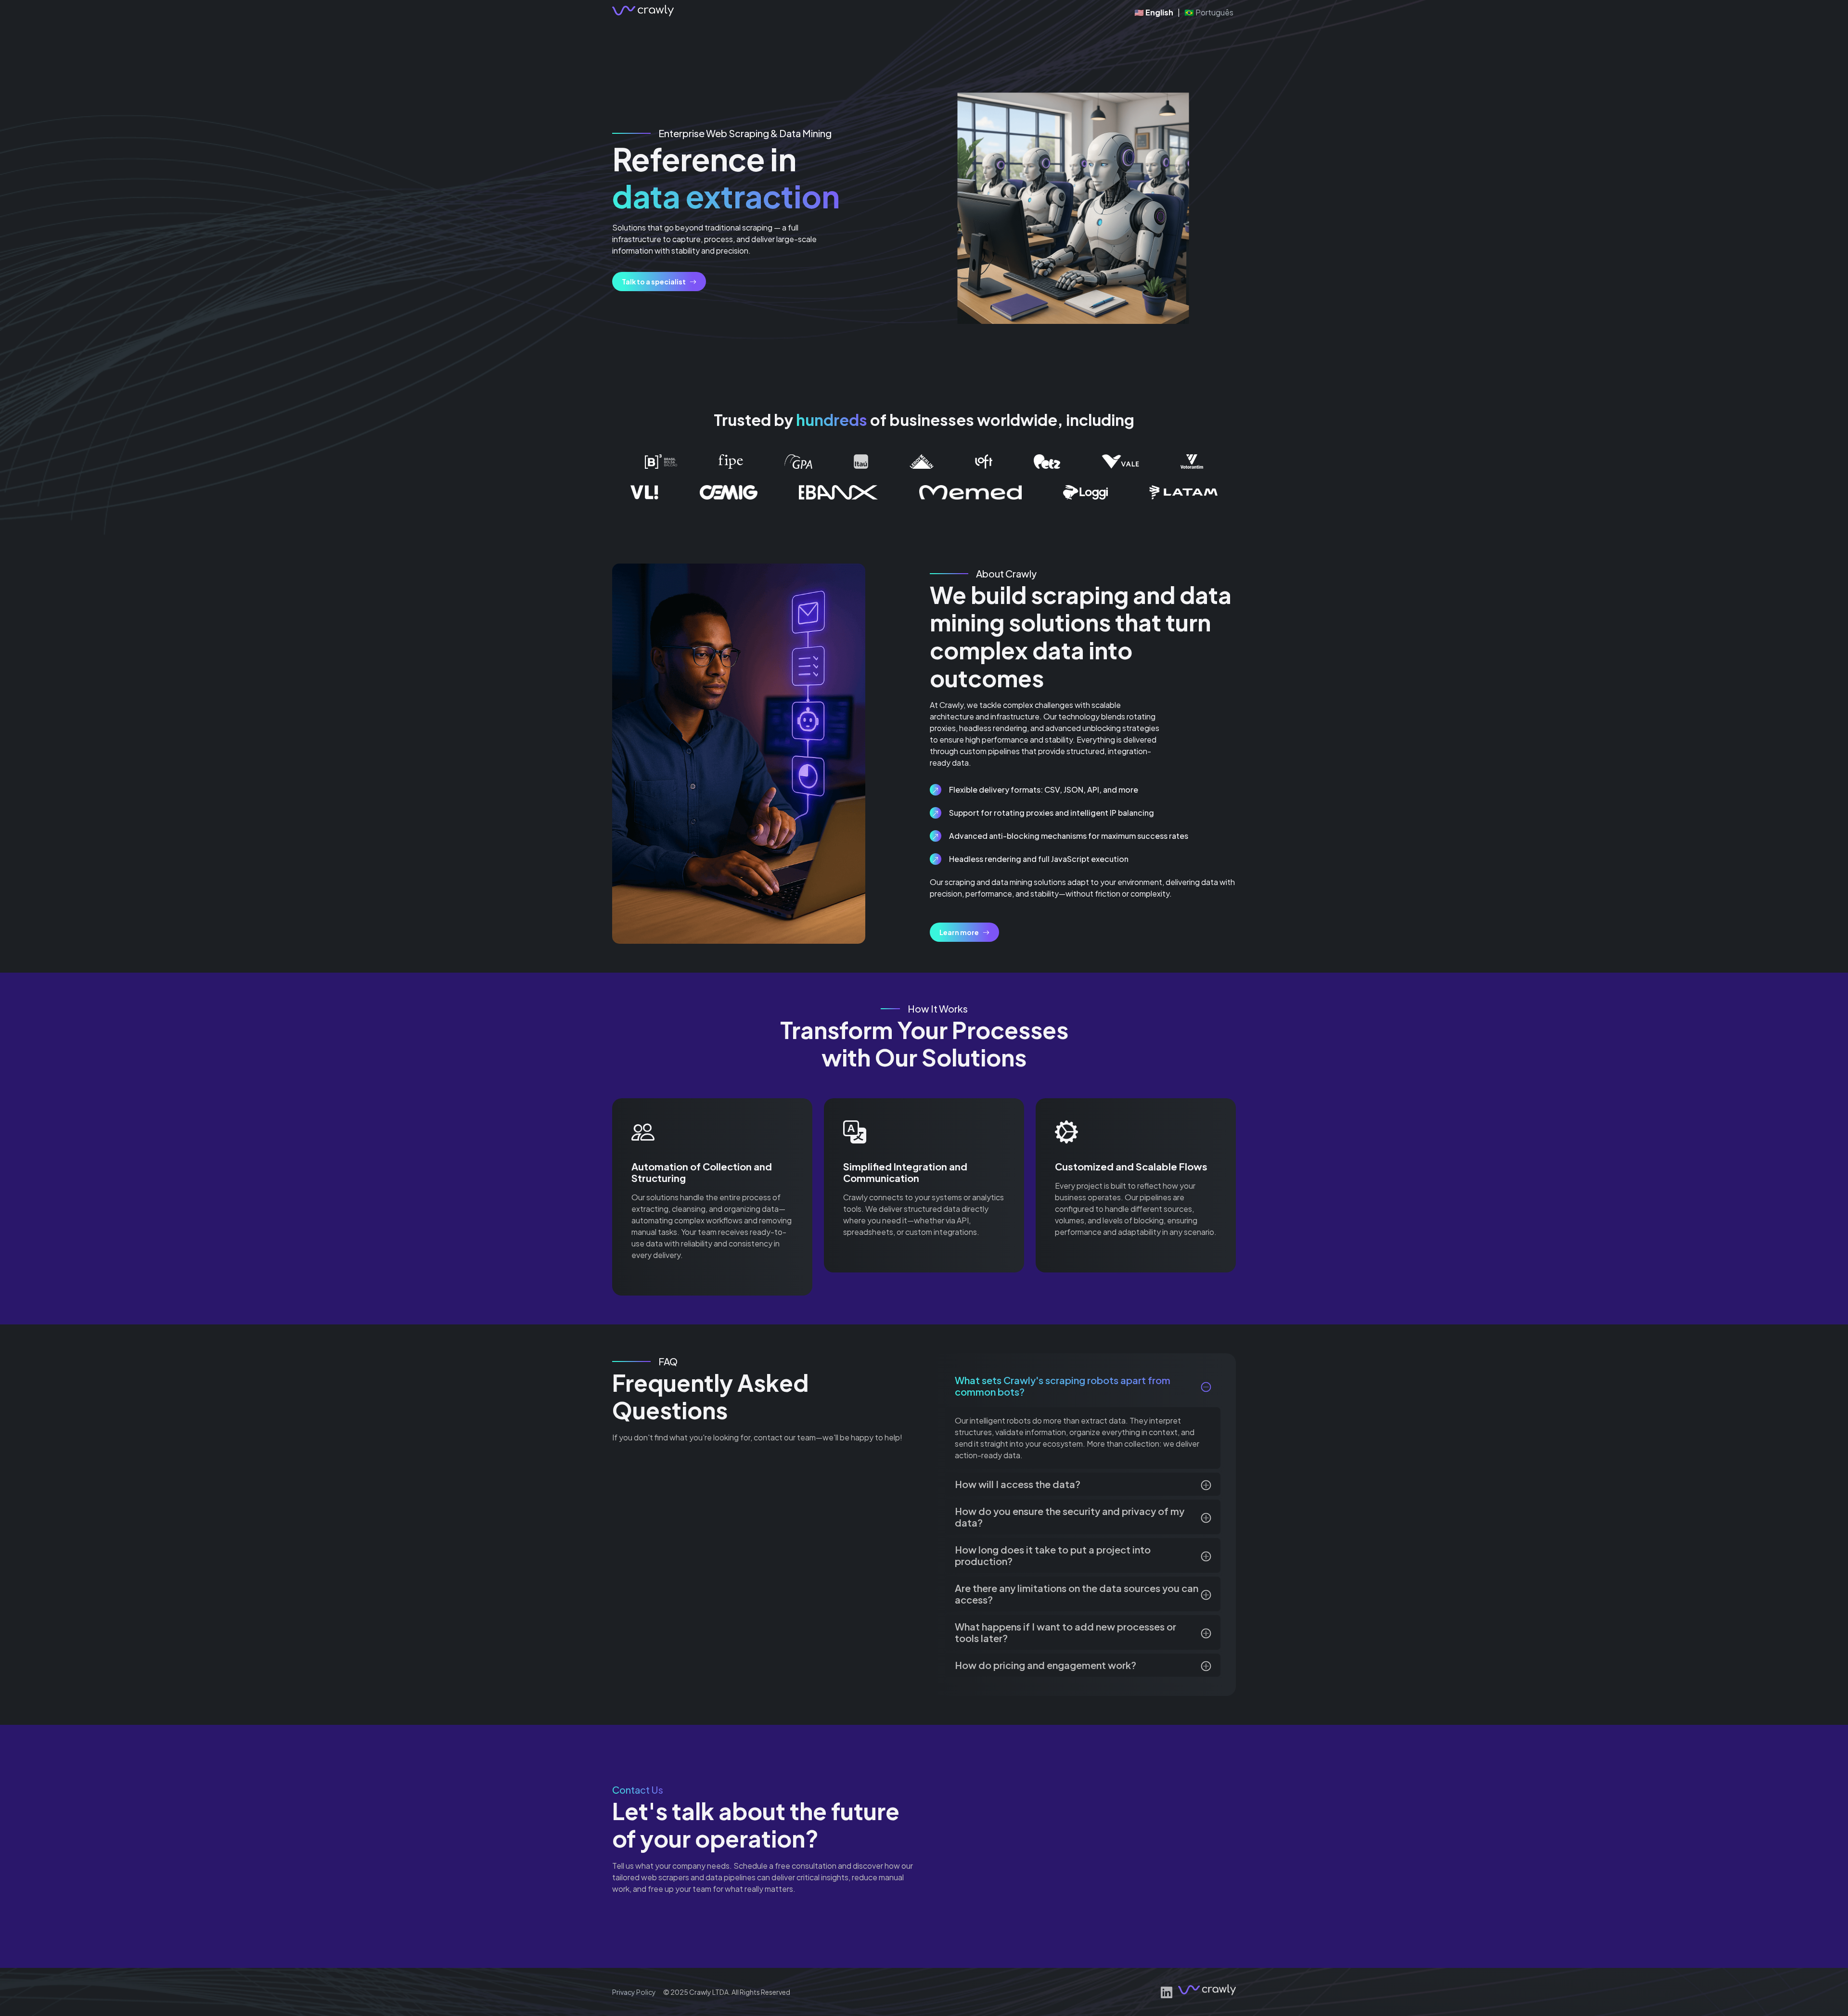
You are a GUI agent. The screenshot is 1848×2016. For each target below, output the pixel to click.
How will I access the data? (1018, 1484)
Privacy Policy (634, 1992)
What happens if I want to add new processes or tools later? (1065, 1632)
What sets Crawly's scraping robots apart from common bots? (1063, 1386)
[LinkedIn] (1167, 1992)
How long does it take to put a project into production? (1053, 1555)
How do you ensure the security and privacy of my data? (1070, 1517)
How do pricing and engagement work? (1046, 1665)
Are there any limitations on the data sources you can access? (1077, 1594)
